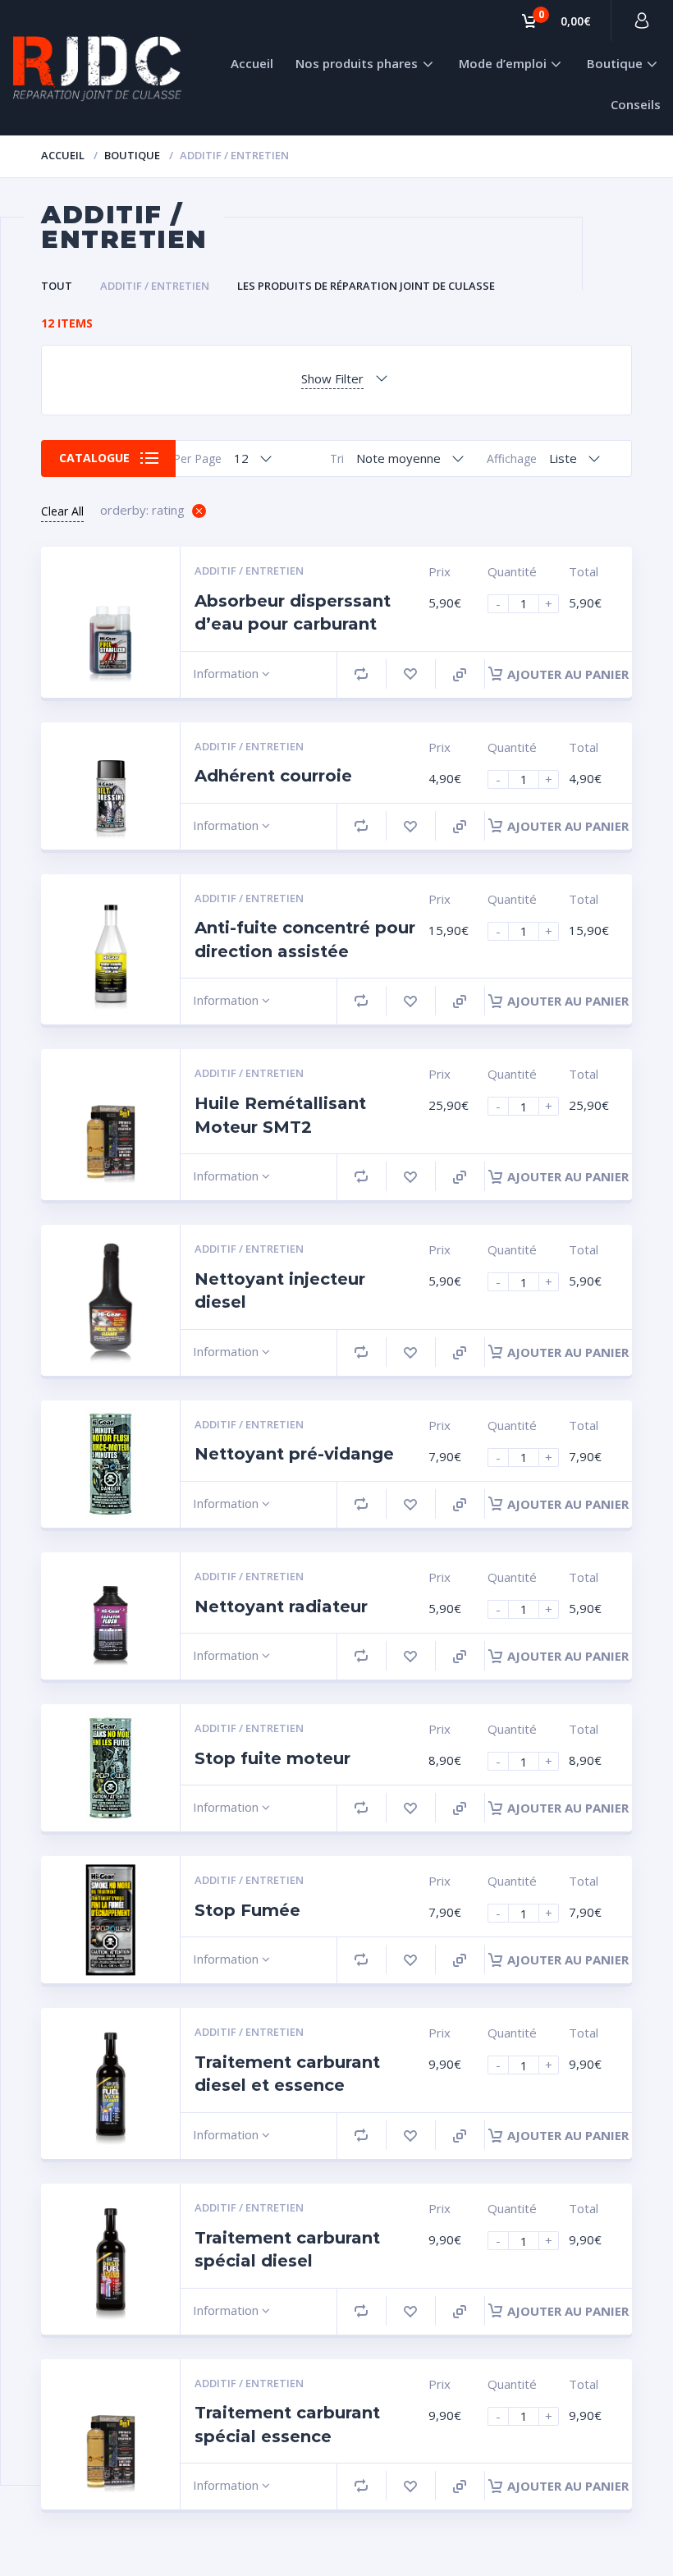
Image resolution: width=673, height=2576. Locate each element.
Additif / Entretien (155, 286)
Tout (57, 286)
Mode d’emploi (503, 63)
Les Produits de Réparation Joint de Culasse (366, 286)
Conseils (636, 104)
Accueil (252, 63)
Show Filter (332, 378)
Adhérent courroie (273, 776)
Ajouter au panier (568, 674)
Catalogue (94, 458)
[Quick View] (460, 675)
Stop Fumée (247, 1910)
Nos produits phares (357, 63)
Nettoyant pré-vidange (294, 1454)
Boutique (615, 63)
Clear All (62, 511)
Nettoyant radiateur (281, 1607)
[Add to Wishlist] (410, 674)
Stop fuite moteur (272, 1758)
